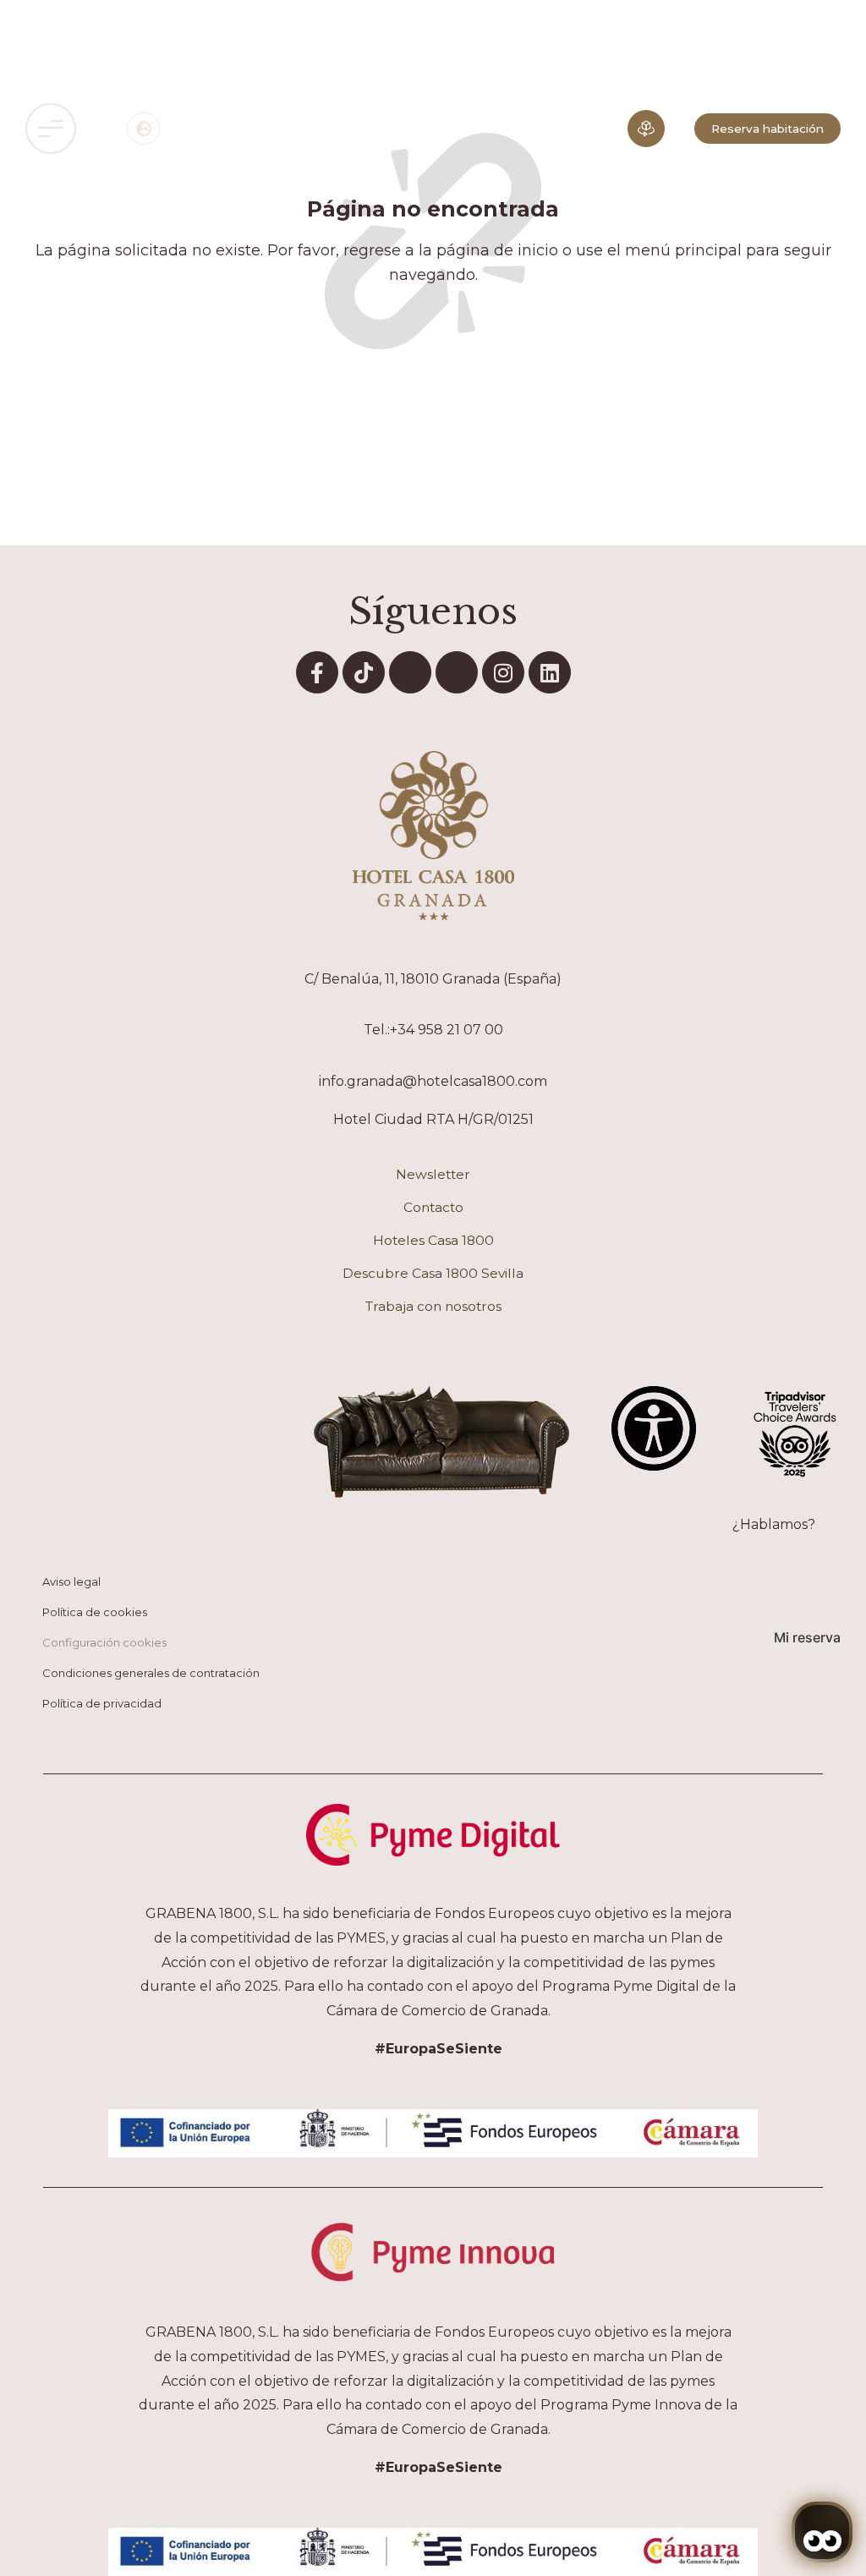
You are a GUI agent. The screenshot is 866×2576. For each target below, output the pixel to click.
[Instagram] (503, 672)
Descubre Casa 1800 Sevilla (433, 1273)
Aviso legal (71, 1581)
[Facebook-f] (317, 672)
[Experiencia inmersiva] (646, 129)
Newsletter (433, 1174)
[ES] (143, 129)
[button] (51, 129)
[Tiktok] (364, 672)
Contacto (433, 1207)
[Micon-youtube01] (410, 672)
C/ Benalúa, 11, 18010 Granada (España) (433, 979)
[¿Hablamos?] (832, 1518)
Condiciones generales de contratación (151, 1673)
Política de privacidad (102, 1703)
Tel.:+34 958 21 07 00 (433, 1030)
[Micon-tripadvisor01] (457, 672)
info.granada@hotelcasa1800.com (433, 1081)
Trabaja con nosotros (433, 1306)
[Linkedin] (550, 672)
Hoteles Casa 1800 (433, 1240)
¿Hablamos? (774, 1524)
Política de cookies (95, 1612)
